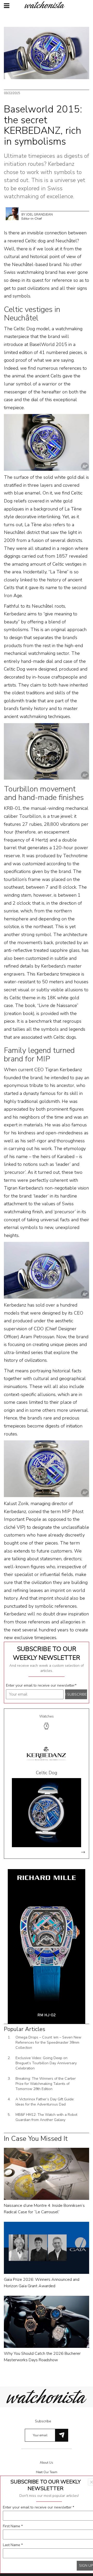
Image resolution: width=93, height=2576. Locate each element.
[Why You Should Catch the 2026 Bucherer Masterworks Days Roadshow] (47, 2322)
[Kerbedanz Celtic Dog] (47, 442)
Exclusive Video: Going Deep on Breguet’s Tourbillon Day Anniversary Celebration (46, 2063)
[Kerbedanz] (47, 1755)
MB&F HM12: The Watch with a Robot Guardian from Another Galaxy (46, 2117)
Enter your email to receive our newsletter (41, 1685)
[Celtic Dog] (47, 1812)
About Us (47, 2463)
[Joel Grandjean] (12, 213)
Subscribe (43, 2421)
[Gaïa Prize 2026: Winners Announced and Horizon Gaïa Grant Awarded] (47, 2247)
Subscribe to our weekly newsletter (47, 1653)
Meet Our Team (47, 2472)
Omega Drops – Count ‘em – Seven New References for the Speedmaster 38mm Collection (48, 2042)
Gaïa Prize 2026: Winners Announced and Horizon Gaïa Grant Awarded (42, 2283)
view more (83, 1852)
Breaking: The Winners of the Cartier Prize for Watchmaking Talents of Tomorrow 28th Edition (46, 2084)
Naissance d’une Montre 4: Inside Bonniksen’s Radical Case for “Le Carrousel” (44, 2209)
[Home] (47, 5)
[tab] (47, 1723)
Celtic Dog (47, 1773)
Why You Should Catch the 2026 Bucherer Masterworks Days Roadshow (42, 2357)
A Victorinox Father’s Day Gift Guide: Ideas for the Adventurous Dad (45, 2102)
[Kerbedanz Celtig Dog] (47, 1270)
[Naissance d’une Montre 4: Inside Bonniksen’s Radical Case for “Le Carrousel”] (47, 2173)
